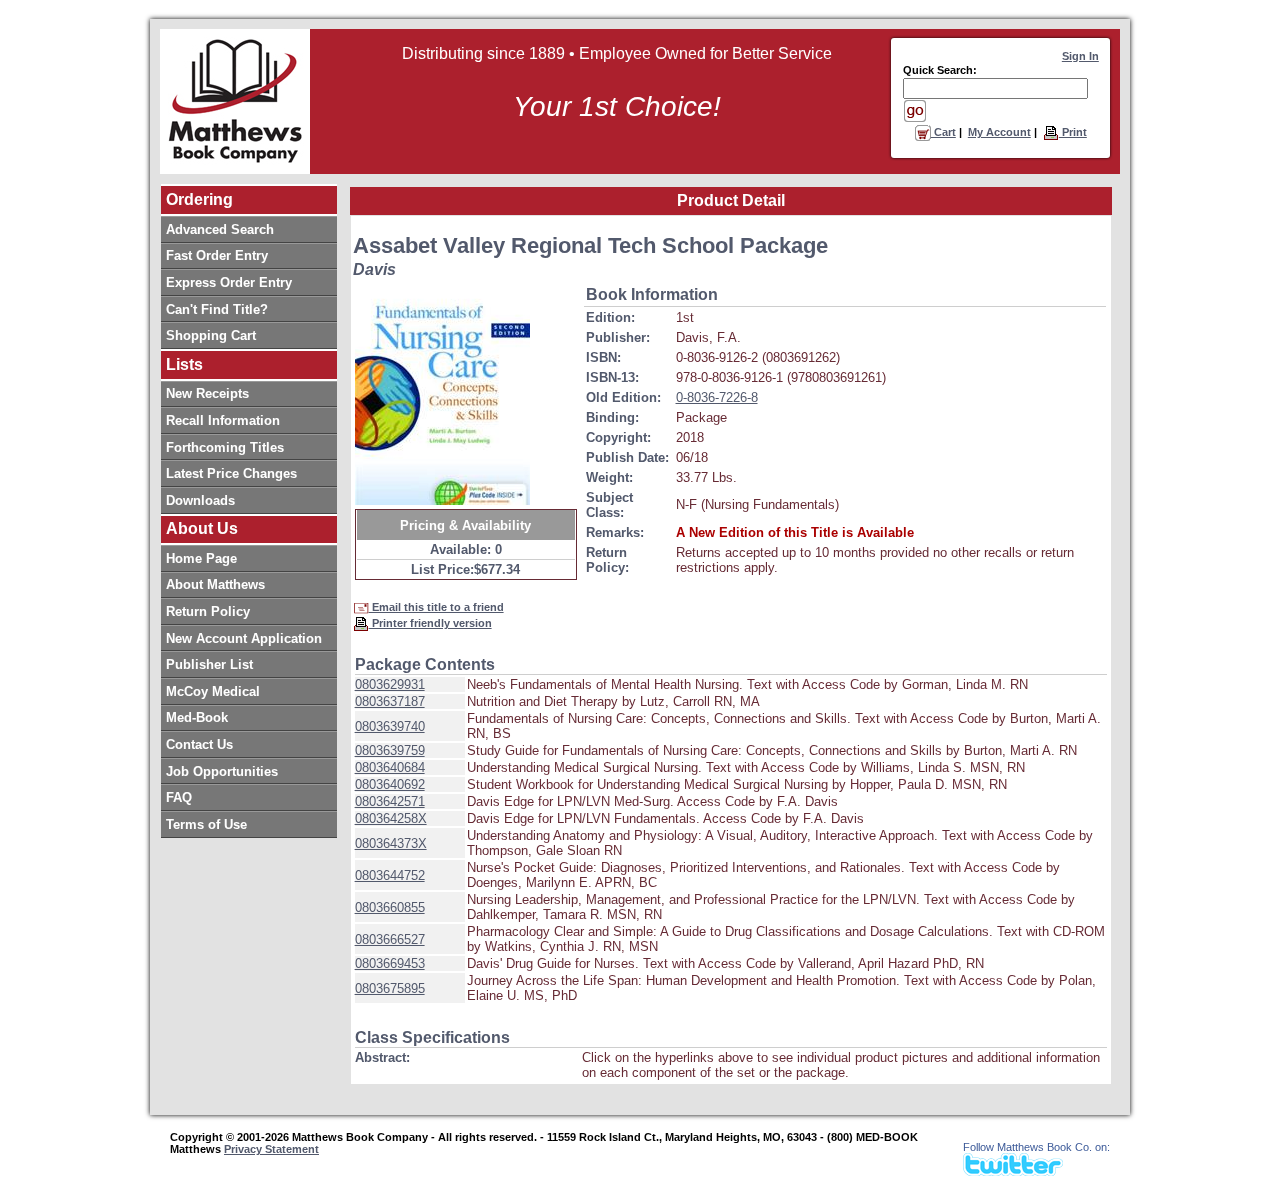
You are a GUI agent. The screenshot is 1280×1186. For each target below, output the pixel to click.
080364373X (391, 843)
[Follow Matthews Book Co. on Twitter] (1013, 1170)
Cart (943, 132)
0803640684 (390, 767)
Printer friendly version (430, 623)
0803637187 (390, 701)
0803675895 (390, 988)
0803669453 (390, 963)
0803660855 (390, 907)
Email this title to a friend (436, 607)
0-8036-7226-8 (717, 397)
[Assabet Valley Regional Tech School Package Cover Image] (442, 394)
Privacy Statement (271, 1149)
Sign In (1080, 56)
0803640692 (390, 784)
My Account (999, 132)
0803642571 (390, 801)
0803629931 (390, 684)
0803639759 (390, 750)
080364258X (391, 818)
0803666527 (390, 939)
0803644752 (390, 875)
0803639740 (390, 726)
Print (1073, 132)
